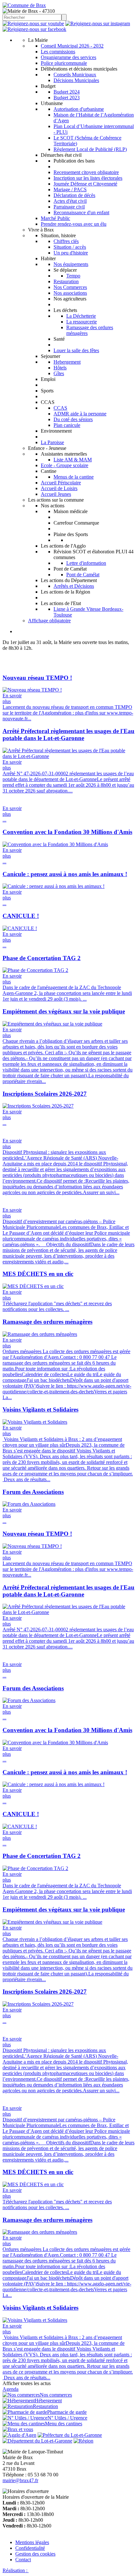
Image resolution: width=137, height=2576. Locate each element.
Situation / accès (70, 247)
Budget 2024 (67, 92)
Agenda (11, 2389)
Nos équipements (71, 264)
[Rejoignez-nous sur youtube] (33, 23)
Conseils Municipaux (75, 75)
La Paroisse (52, 442)
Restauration (66, 281)
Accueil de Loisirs (59, 488)
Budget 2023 (67, 98)
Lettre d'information (86, 563)
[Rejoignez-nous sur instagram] (98, 23)
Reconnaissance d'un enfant (81, 212)
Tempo (73, 276)
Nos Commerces (70, 287)
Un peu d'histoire (71, 253)
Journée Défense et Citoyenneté (85, 184)
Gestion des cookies (35, 2554)
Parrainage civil (69, 207)
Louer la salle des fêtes (76, 350)
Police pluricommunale (64, 63)
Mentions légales (32, 2542)
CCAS (60, 408)
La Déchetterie (81, 316)
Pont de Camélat (83, 575)
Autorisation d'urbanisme (79, 109)
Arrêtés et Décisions (74, 586)
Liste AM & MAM (73, 460)
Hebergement (67, 362)
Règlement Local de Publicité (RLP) (90, 149)
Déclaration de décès (74, 195)
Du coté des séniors (73, 419)
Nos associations (70, 293)
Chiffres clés (66, 241)
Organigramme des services (68, 57)
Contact (23, 2560)
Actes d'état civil (70, 201)
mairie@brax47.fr (20, 2480)
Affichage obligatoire (49, 621)
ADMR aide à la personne (80, 414)
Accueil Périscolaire (61, 483)
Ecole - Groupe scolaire (65, 465)
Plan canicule (67, 425)
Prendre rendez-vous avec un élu (74, 224)
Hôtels (60, 368)
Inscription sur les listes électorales (88, 178)
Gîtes (59, 373)
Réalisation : (16, 2570)
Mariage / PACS (70, 189)
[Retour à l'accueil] (24, 5)
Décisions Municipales (76, 80)
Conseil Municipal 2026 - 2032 (72, 46)
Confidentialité (30, 2548)
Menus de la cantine (74, 477)
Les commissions (58, 52)
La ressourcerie (82, 322)
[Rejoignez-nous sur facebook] (34, 29)
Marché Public (55, 218)
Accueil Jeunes (56, 494)
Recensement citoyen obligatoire (86, 172)
